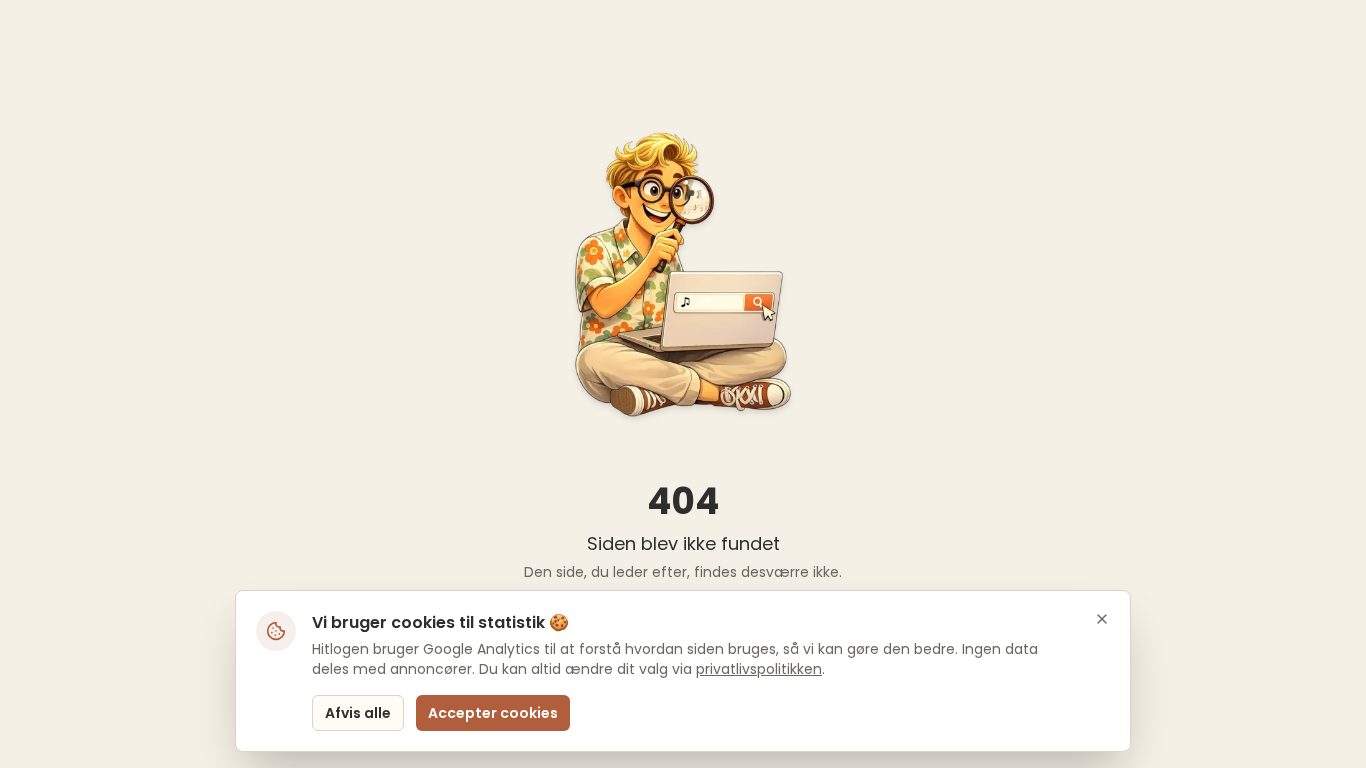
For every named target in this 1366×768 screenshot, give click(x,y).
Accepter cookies (493, 713)
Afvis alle (358, 713)
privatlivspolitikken (759, 669)
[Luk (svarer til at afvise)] (1102, 619)
